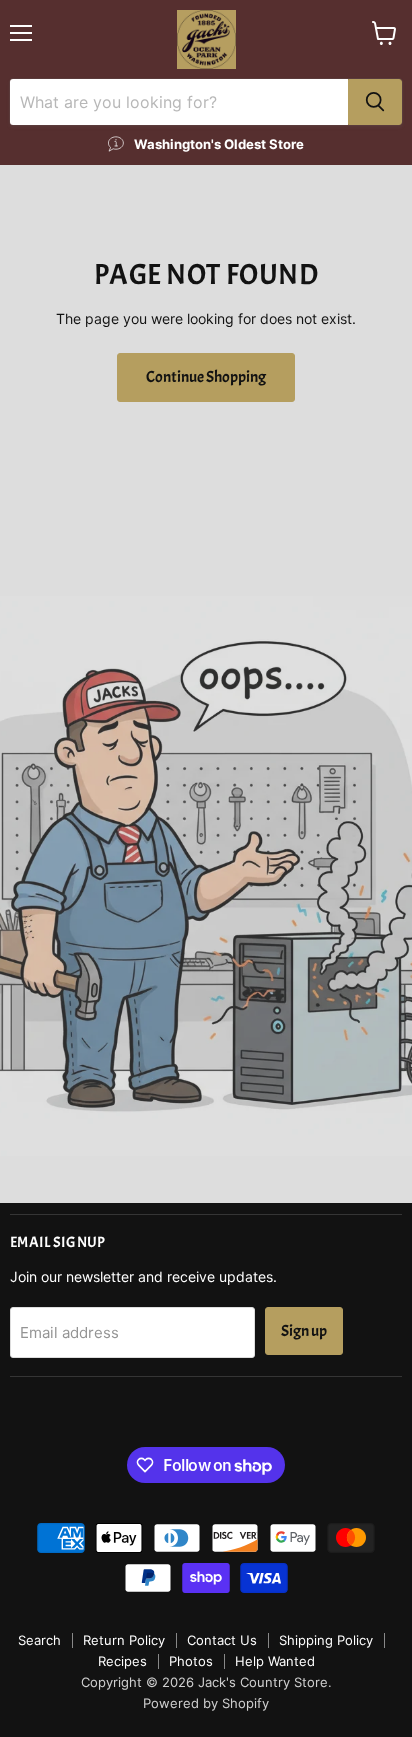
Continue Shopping (206, 377)
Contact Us (222, 1640)
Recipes (122, 1661)
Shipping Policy (326, 1640)
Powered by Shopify (206, 1703)
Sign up (304, 1331)
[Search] (375, 102)
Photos (191, 1661)
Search (39, 1640)
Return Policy (124, 1640)
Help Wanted (275, 1661)
